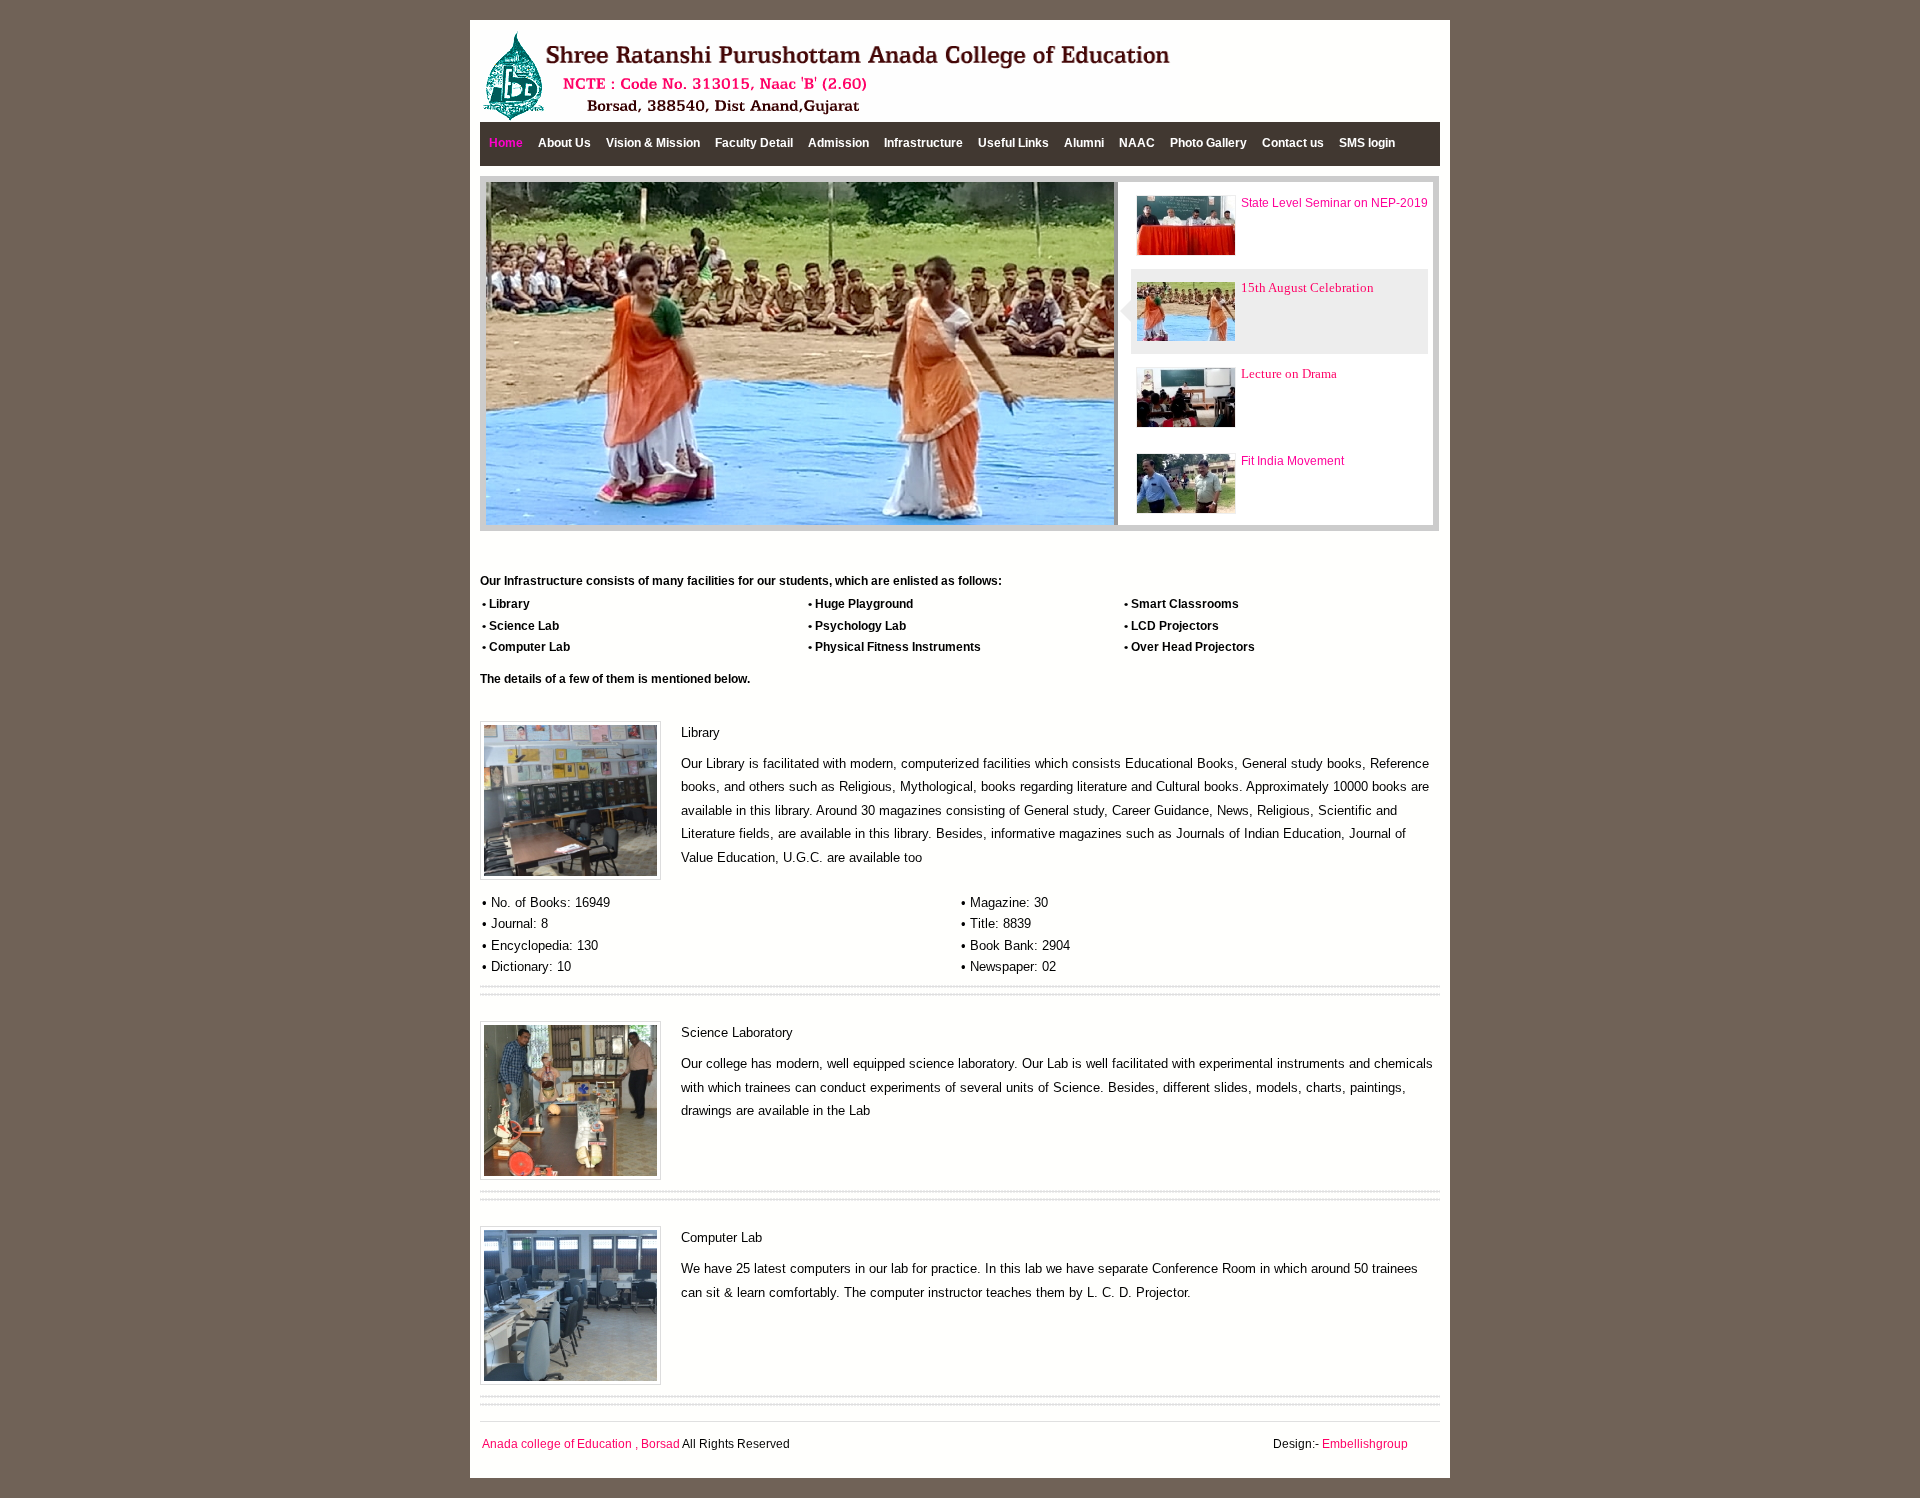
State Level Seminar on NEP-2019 (1334, 203)
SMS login (1367, 143)
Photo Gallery (1208, 143)
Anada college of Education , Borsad (582, 1444)
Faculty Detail (754, 143)
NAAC (1137, 143)
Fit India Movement (1292, 461)
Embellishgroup (1365, 1444)
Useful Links (1013, 143)
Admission (838, 143)
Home (506, 143)
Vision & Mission (653, 143)
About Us (564, 143)
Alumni (1084, 143)
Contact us (1293, 143)
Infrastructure (923, 143)
